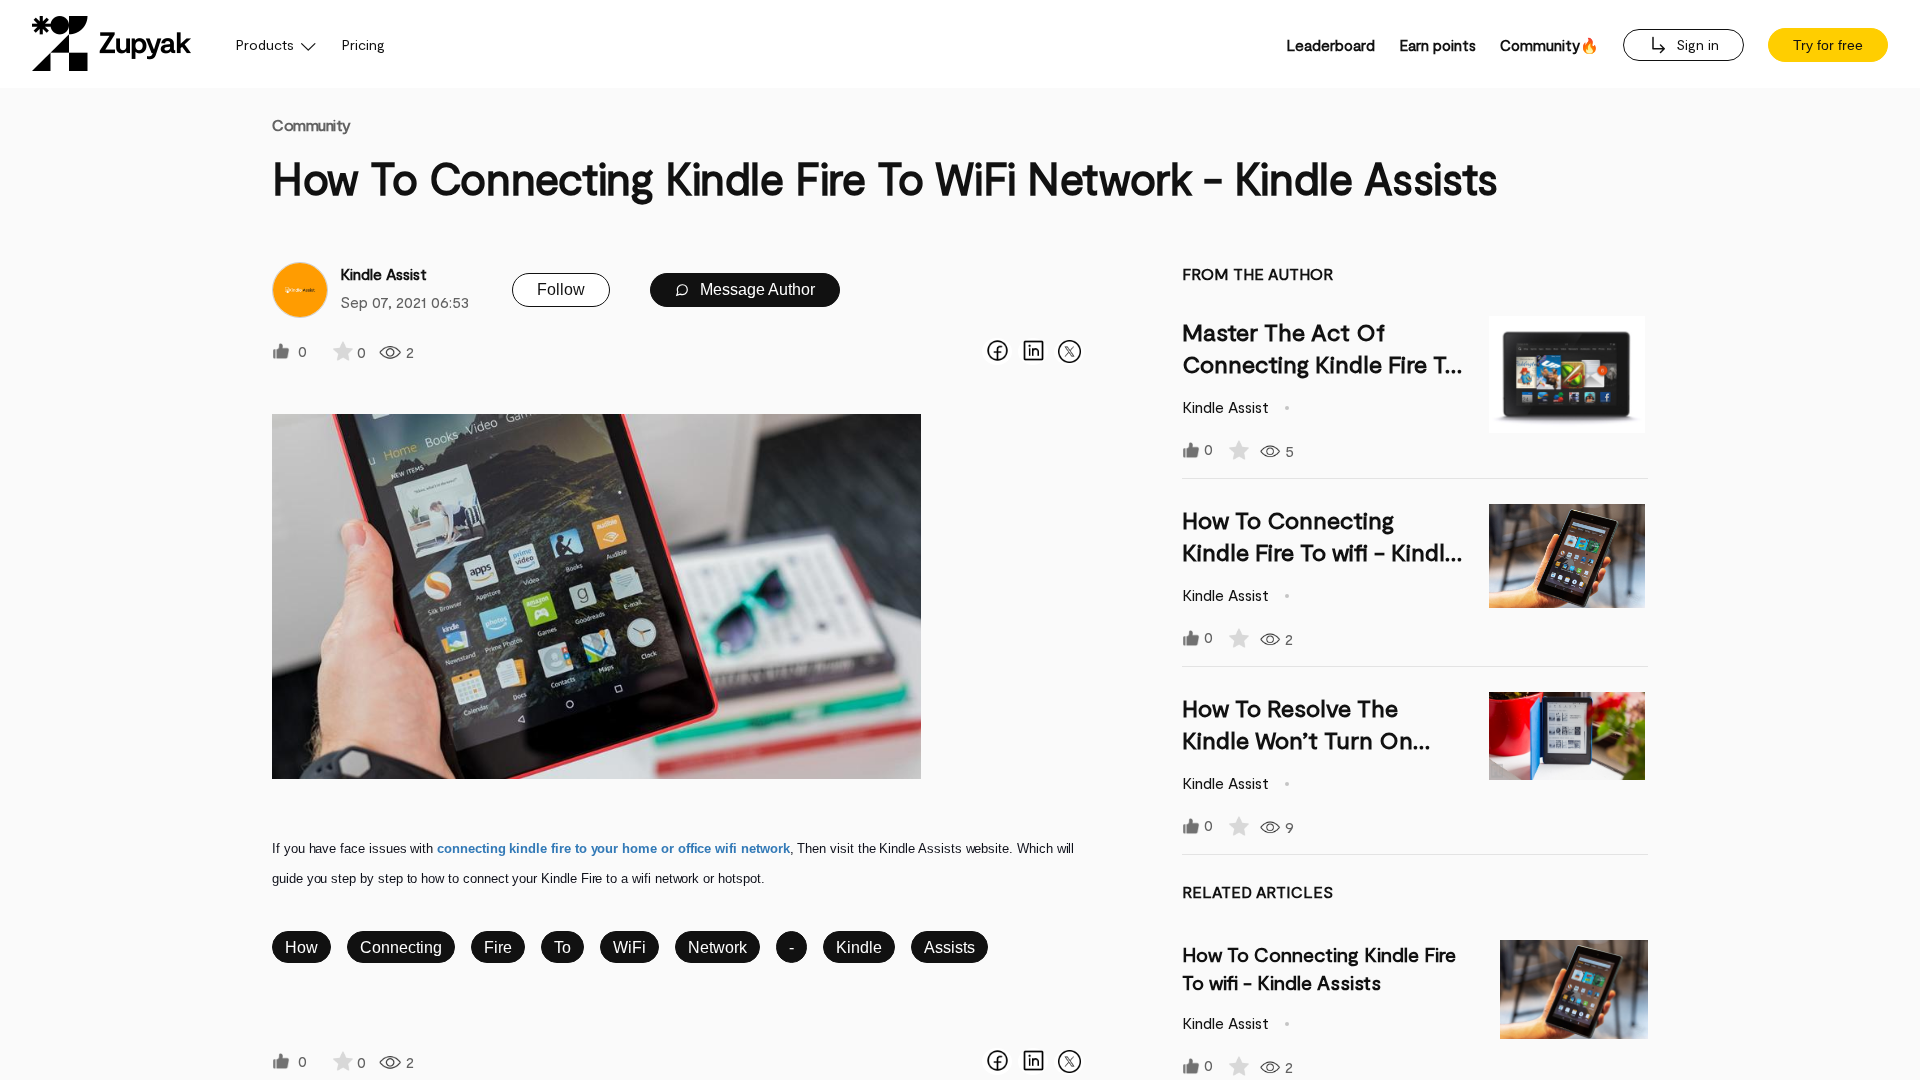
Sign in (1695, 44)
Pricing (363, 44)
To (562, 947)
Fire (498, 947)
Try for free (1828, 45)
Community (311, 124)
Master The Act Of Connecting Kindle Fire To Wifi (1320, 363)
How (301, 947)
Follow (561, 289)
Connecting (401, 947)
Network (717, 947)
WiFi (629, 947)
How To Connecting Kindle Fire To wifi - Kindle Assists (1320, 551)
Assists (949, 947)
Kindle (859, 947)
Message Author (755, 289)
